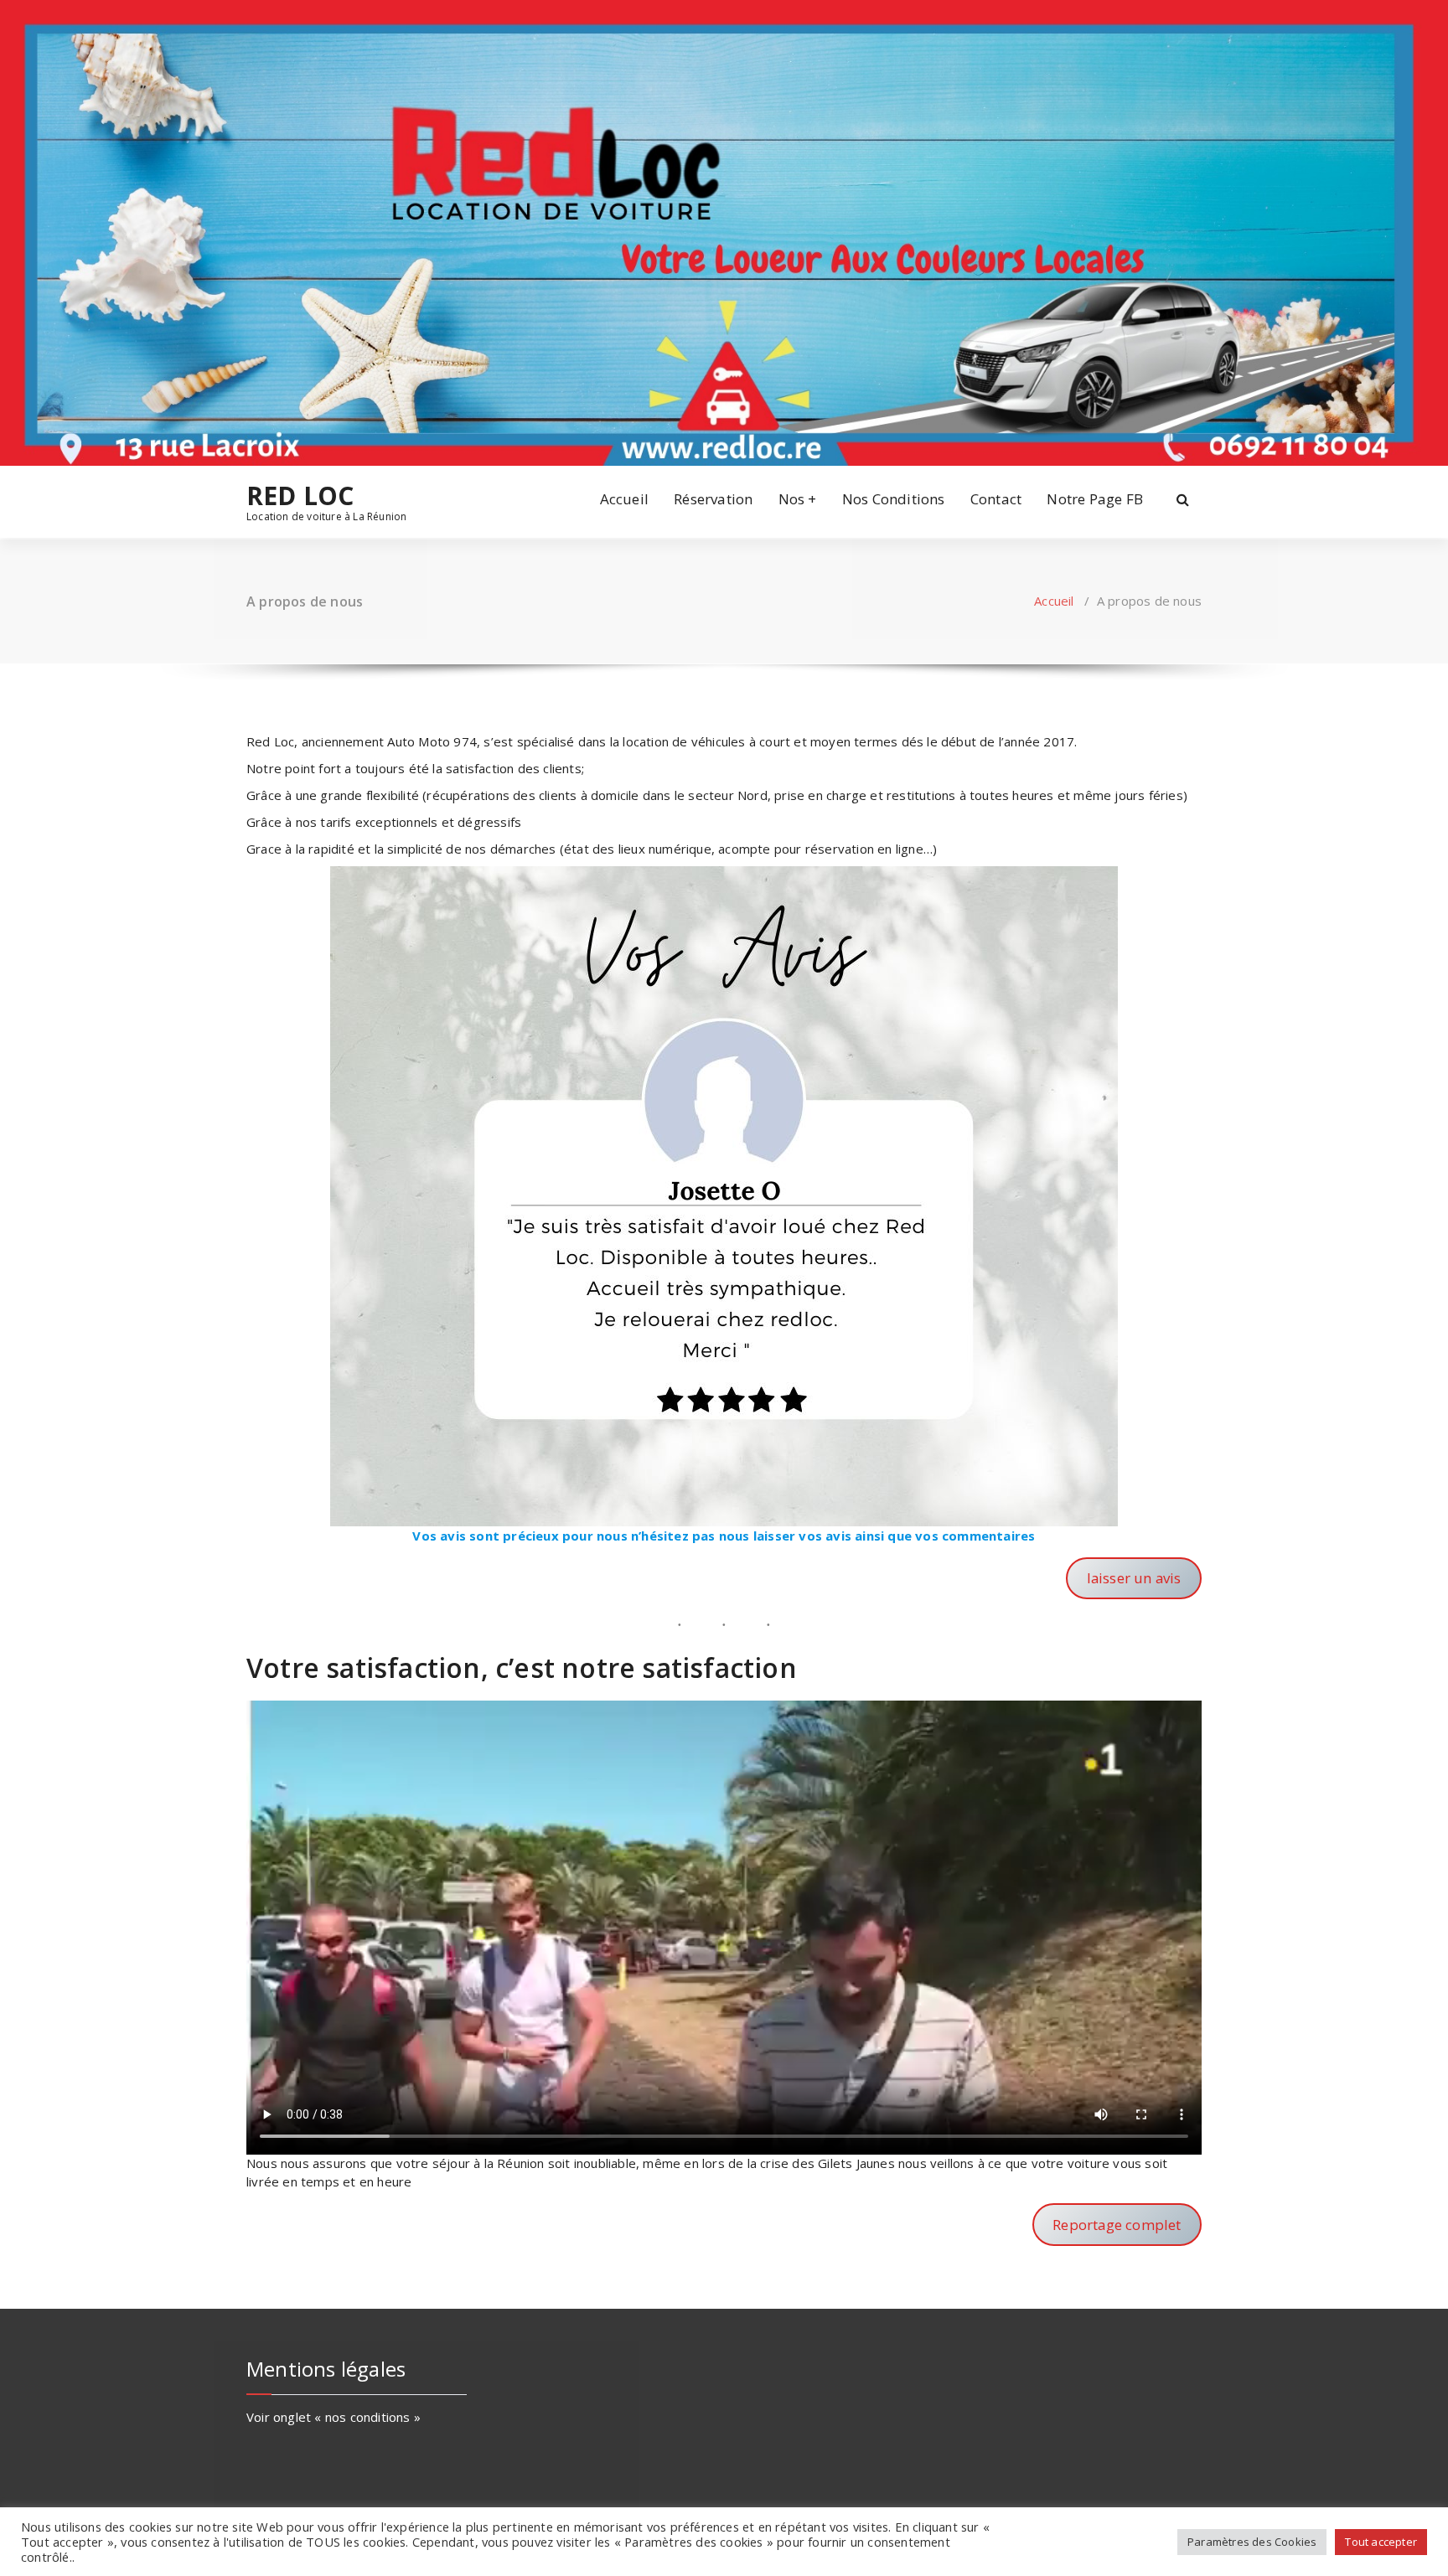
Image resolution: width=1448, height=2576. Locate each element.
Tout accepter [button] (1381, 2542)
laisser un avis (1134, 1578)
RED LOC (300, 496)
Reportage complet (1117, 2225)
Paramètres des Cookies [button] (1252, 2542)
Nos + (798, 499)
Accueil (624, 499)
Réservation (713, 499)
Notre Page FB (1095, 499)
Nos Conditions (894, 499)
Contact (996, 499)
